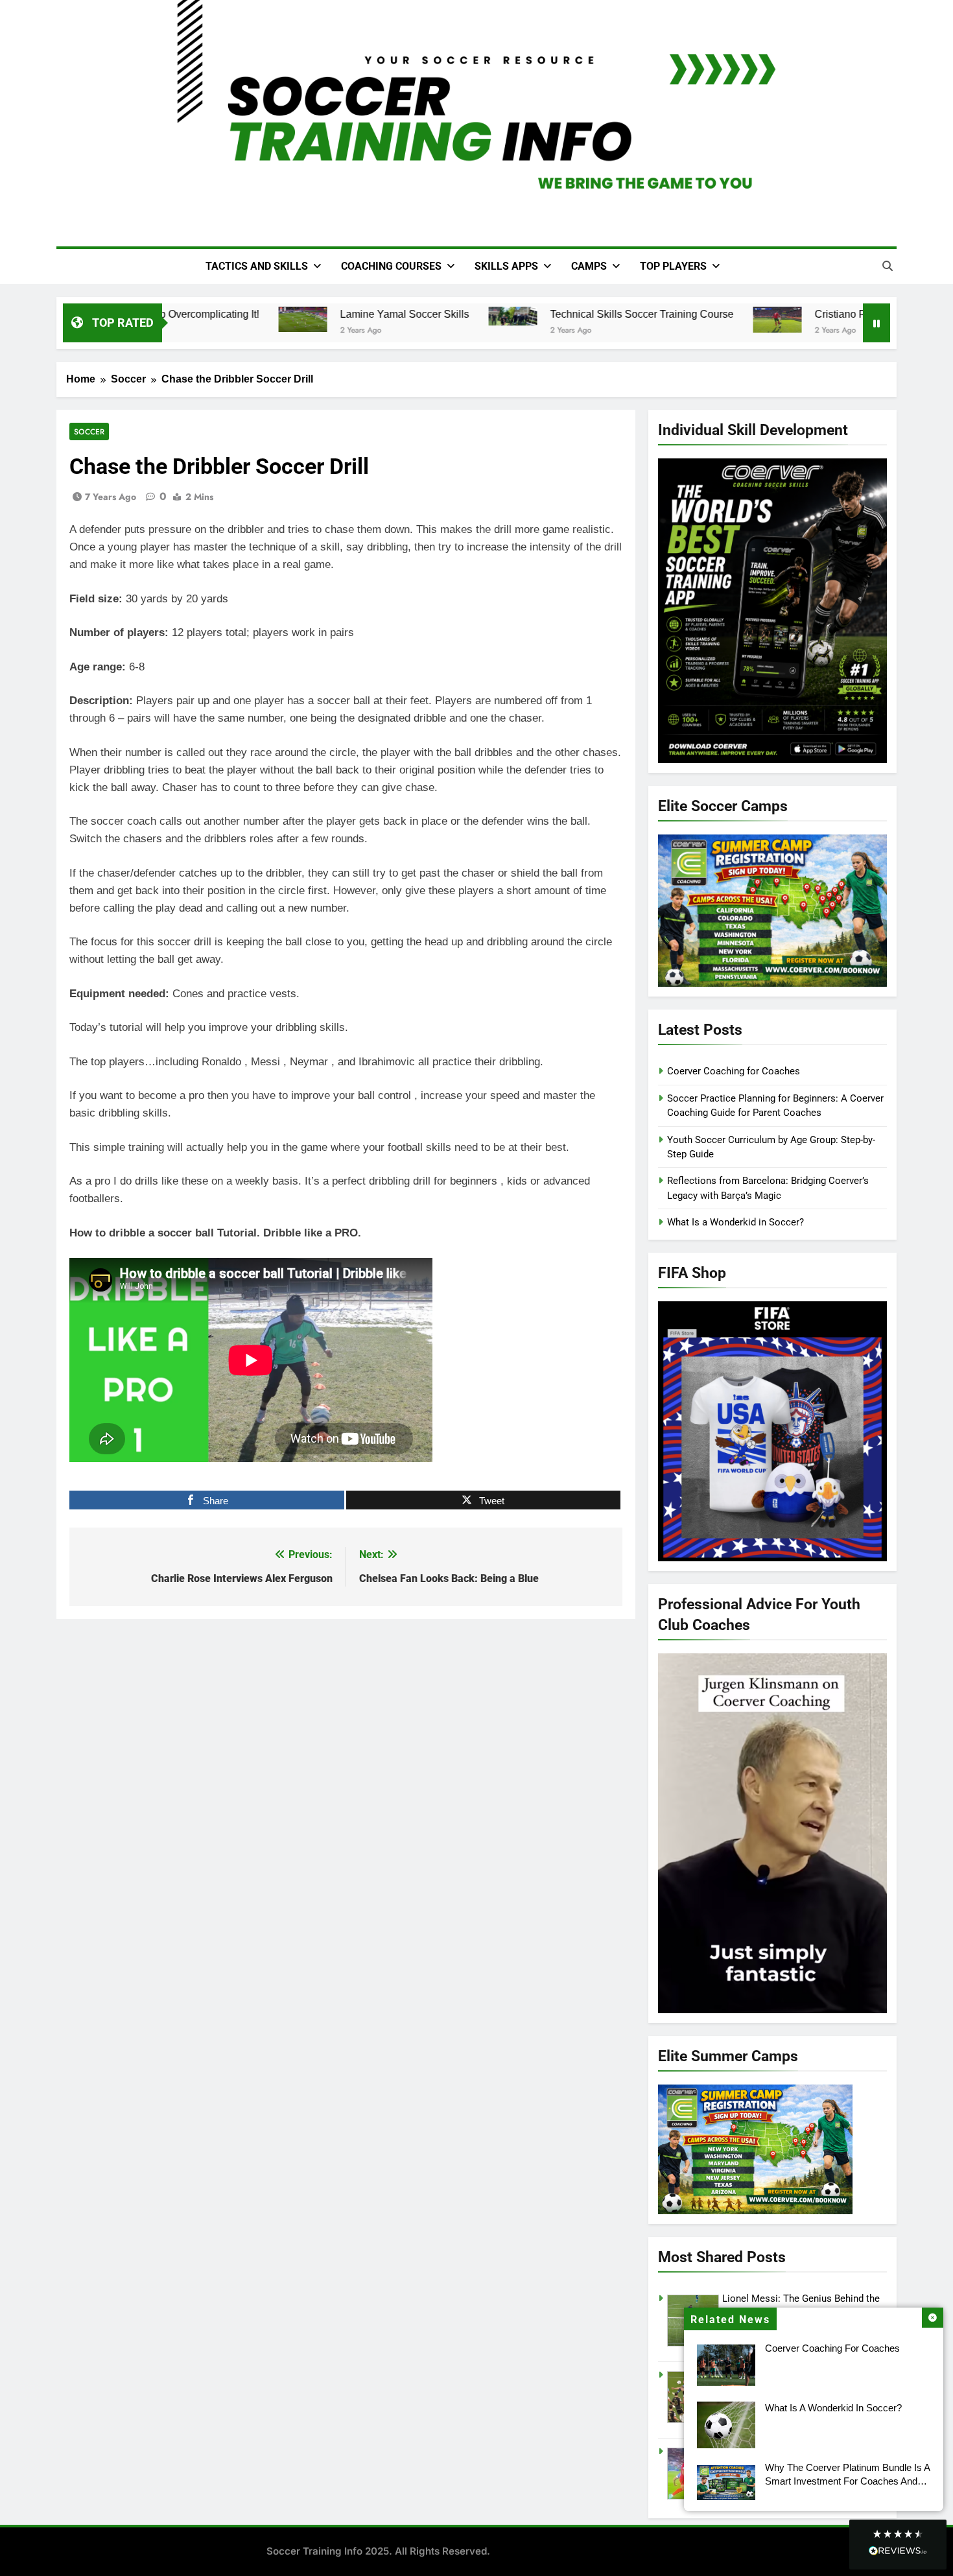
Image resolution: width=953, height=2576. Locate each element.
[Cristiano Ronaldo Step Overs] (761, 320)
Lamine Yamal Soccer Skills (389, 314)
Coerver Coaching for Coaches (832, 2348)
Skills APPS (506, 266)
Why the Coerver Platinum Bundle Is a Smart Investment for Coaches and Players (848, 2481)
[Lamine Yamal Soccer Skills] (287, 320)
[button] (898, 2545)
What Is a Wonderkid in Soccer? (833, 2408)
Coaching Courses (391, 266)
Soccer (89, 431)
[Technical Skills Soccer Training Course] (497, 316)
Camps (589, 266)
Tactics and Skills (257, 266)
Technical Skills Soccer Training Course (626, 314)
